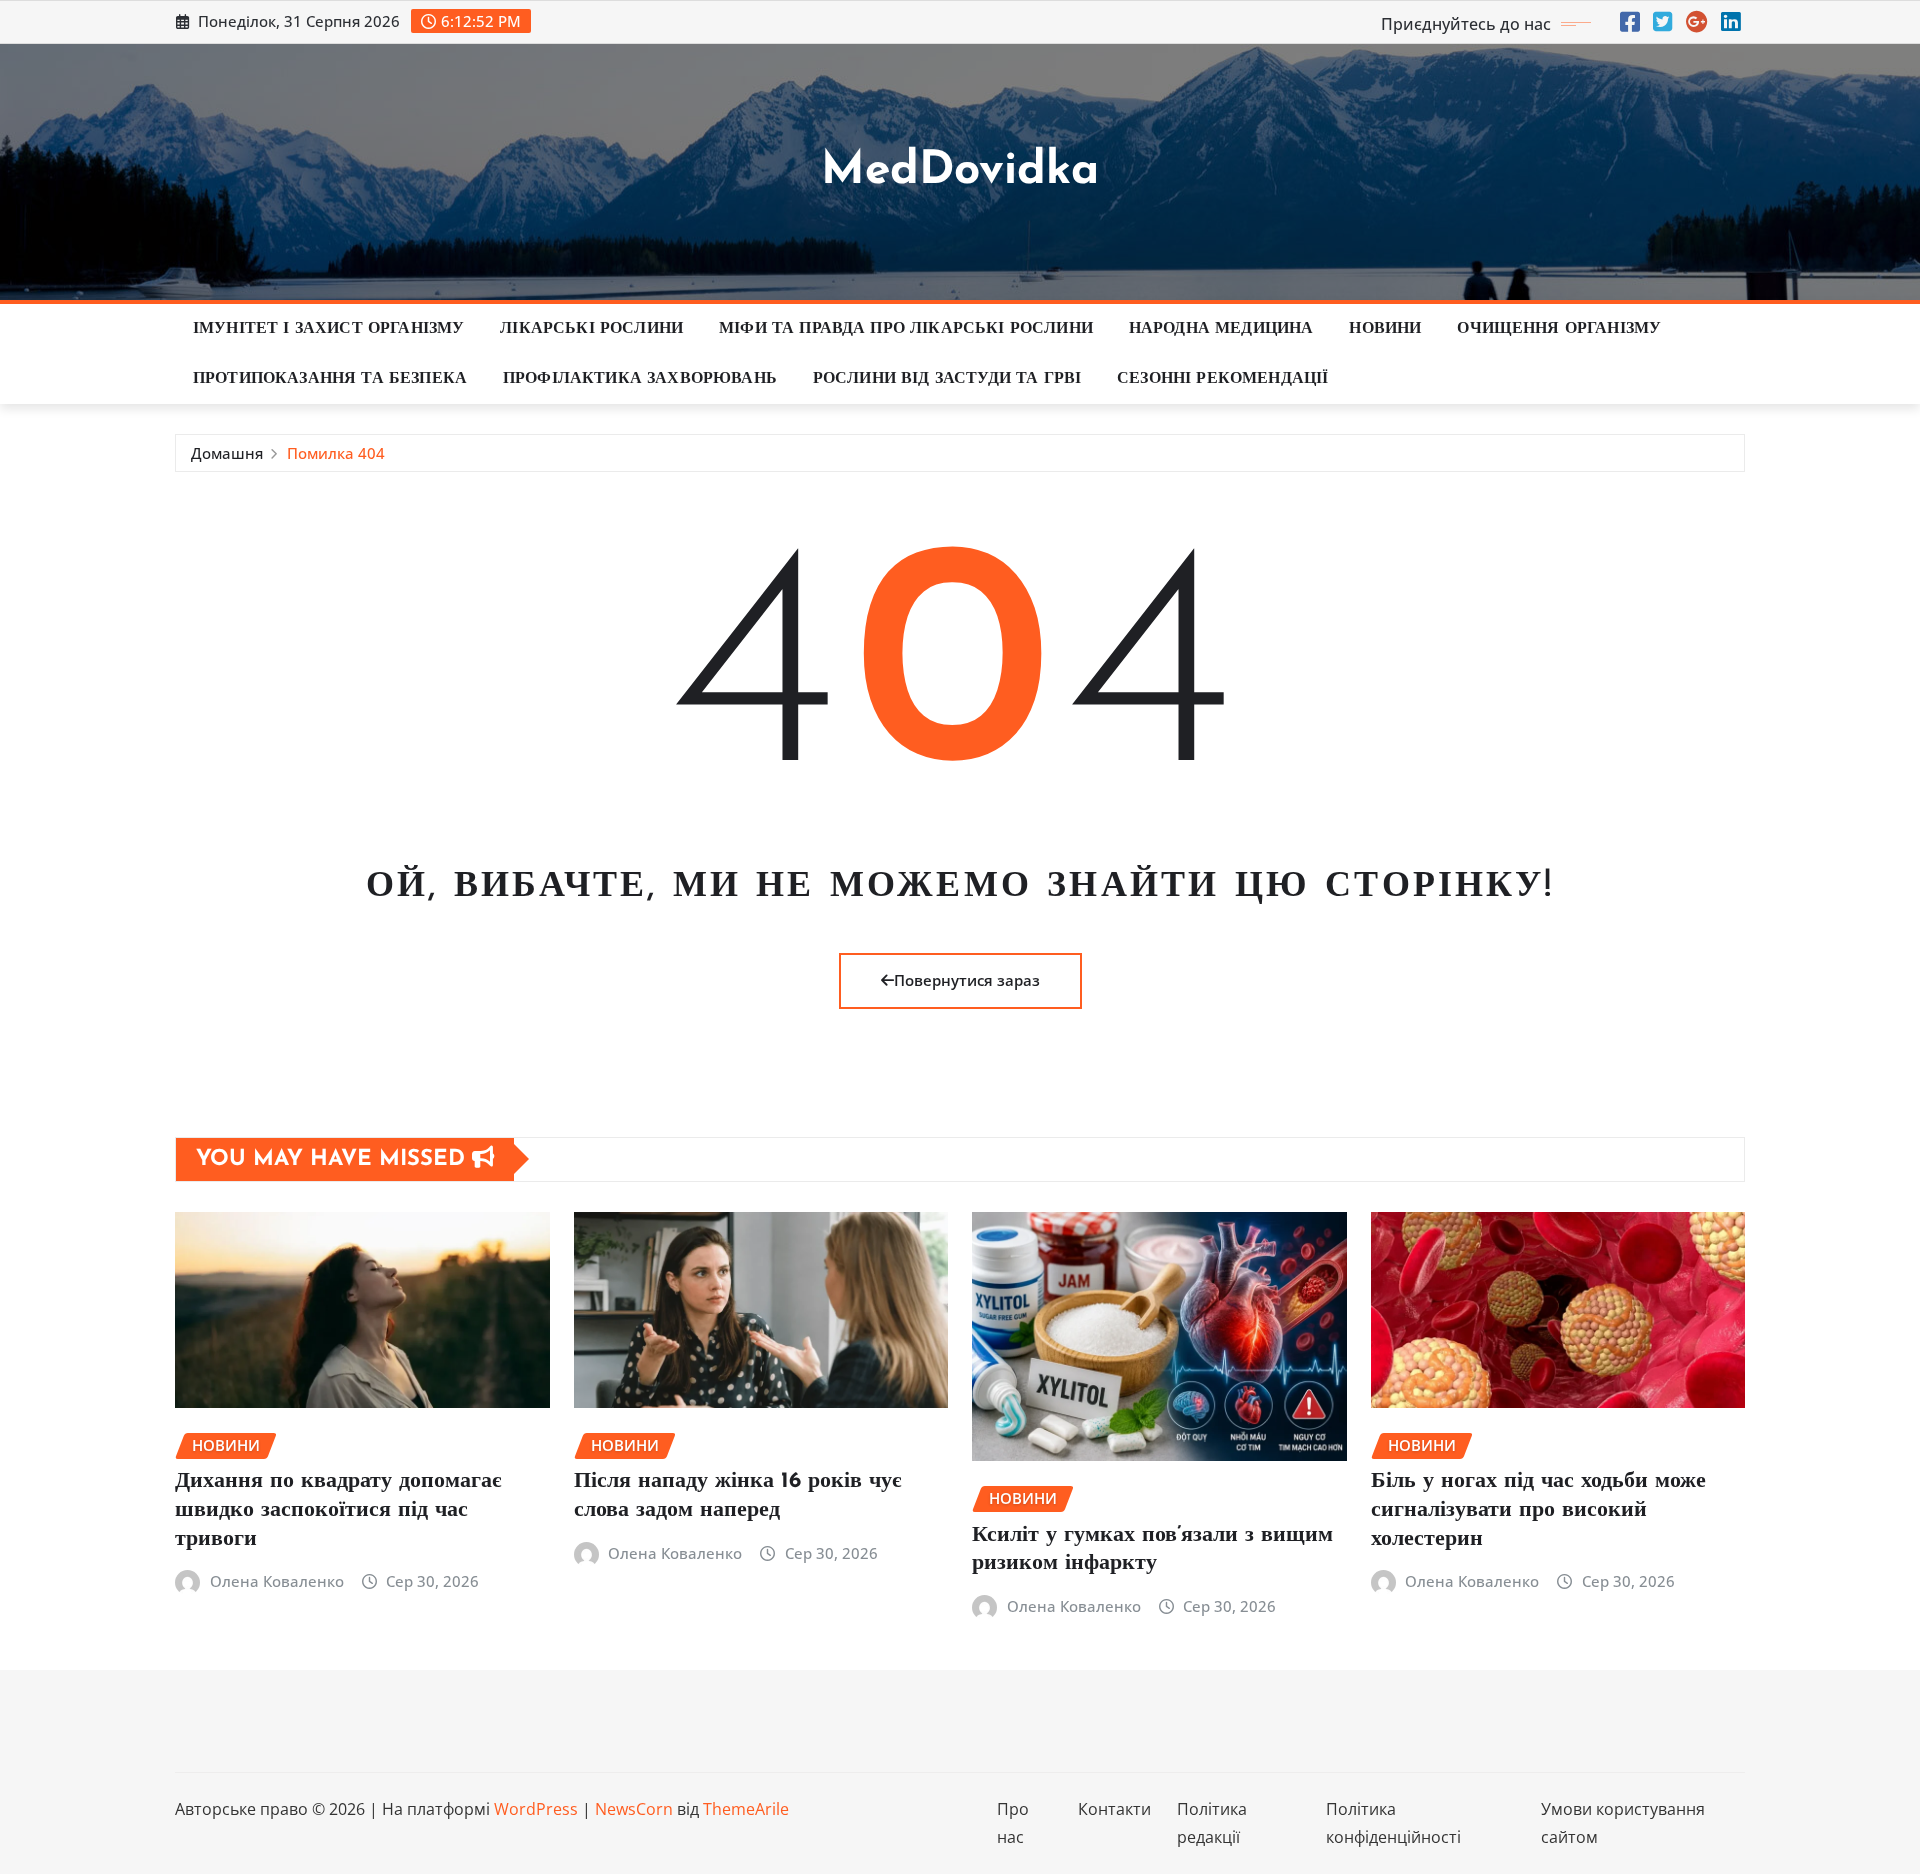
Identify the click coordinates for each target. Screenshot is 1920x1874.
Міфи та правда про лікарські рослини (906, 329)
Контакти (1114, 1809)
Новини (1385, 329)
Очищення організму (1559, 329)
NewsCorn (634, 1809)
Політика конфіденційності (1393, 1823)
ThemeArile (746, 1809)
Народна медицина (1221, 329)
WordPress (536, 1809)
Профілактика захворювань (640, 379)
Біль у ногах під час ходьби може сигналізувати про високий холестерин (1538, 1510)
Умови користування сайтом (1623, 1823)
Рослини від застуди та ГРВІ (947, 379)
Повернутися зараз (967, 980)
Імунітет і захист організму (328, 329)
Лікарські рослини (591, 329)
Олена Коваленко (277, 1581)
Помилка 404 (336, 453)
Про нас (1013, 1823)
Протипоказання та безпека (330, 379)
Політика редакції (1212, 1823)
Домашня (227, 453)
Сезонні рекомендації (1222, 379)
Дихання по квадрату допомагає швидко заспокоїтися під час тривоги (338, 1510)
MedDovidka (960, 171)
